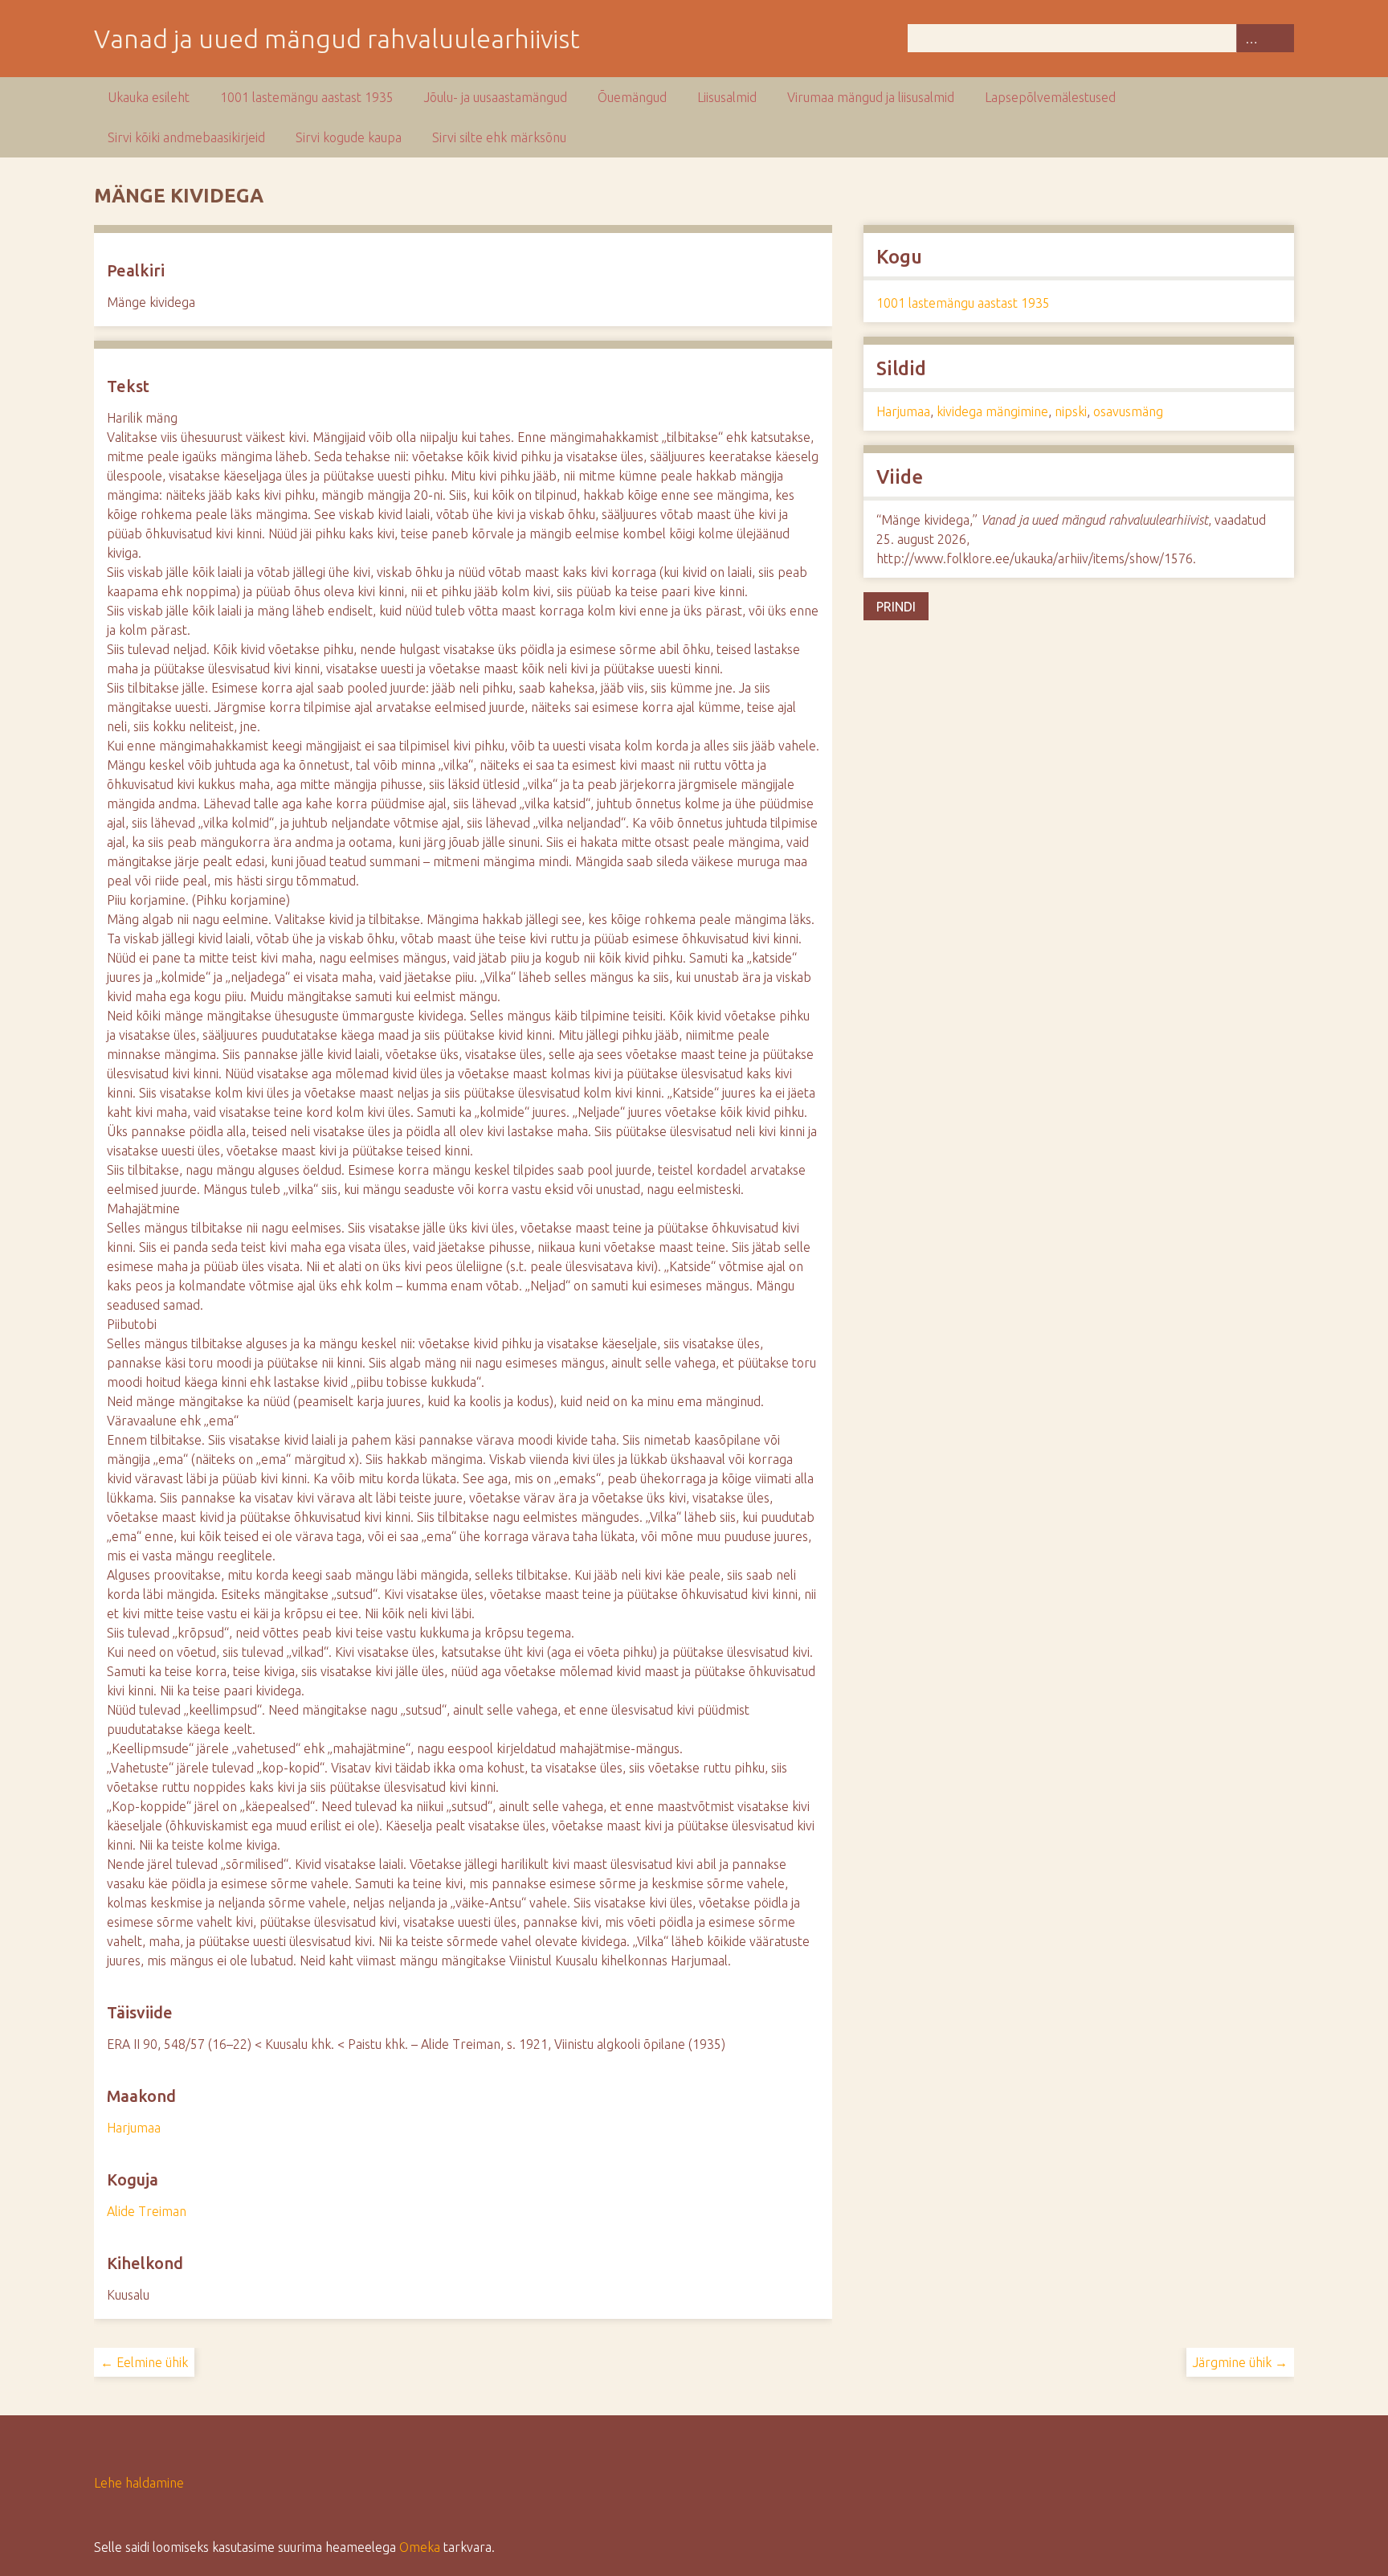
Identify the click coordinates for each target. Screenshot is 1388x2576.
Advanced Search (1251, 38)
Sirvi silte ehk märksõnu (499, 137)
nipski (1071, 411)
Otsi (1280, 38)
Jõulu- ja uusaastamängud (496, 97)
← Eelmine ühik (144, 2362)
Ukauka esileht (149, 97)
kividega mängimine (992, 411)
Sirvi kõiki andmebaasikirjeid (186, 137)
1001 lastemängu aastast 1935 (307, 97)
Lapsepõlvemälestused (1050, 97)
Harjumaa (134, 2128)
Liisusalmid (727, 97)
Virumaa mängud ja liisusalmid (871, 97)
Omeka (420, 2547)
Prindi (896, 607)
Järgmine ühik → (1240, 2362)
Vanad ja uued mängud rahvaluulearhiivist (337, 39)
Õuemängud (632, 97)
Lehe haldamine (139, 2483)
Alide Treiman (147, 2211)
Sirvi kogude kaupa (349, 137)
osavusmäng (1128, 411)
